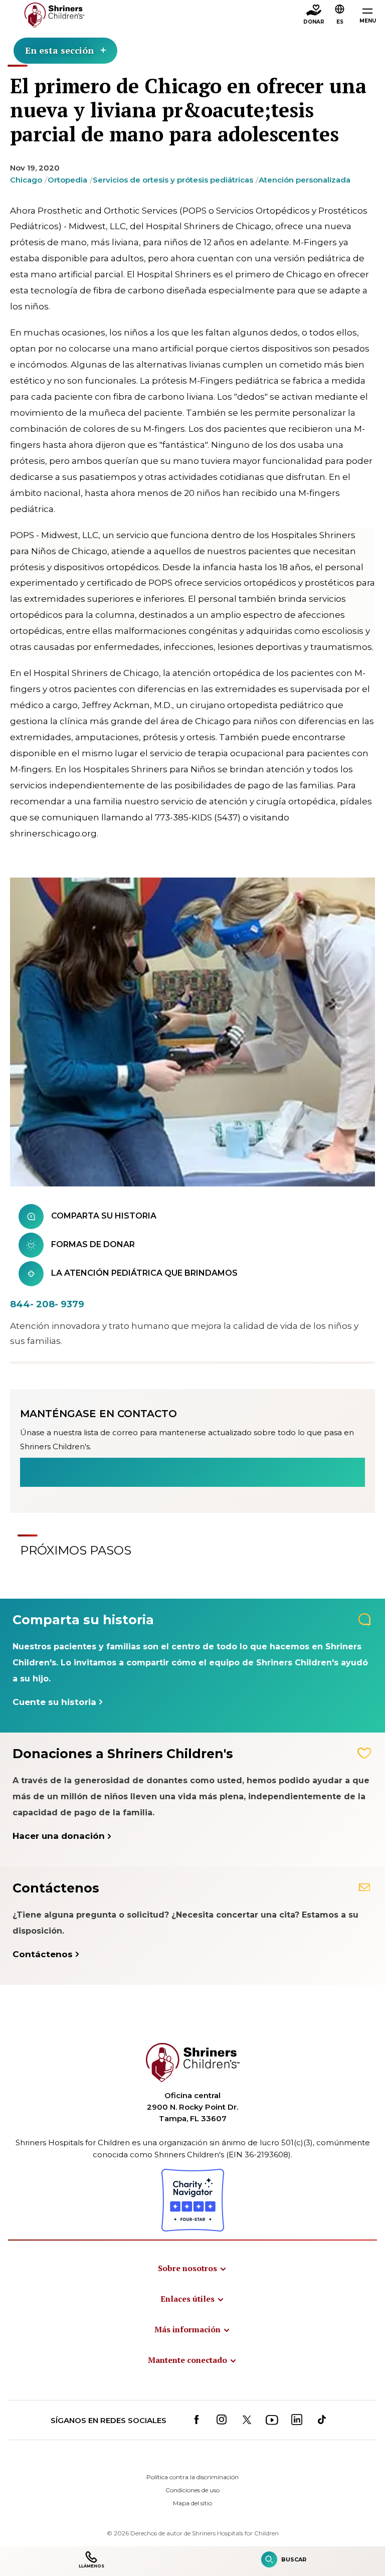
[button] (340, 16)
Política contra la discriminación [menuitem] (192, 2477)
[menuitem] (192, 2268)
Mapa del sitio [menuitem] (192, 2503)
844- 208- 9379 (47, 1304)
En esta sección (59, 50)
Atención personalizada (305, 180)
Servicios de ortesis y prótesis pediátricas (173, 180)
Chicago (26, 180)
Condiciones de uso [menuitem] (192, 2490)
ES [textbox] (340, 22)
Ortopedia (67, 180)
